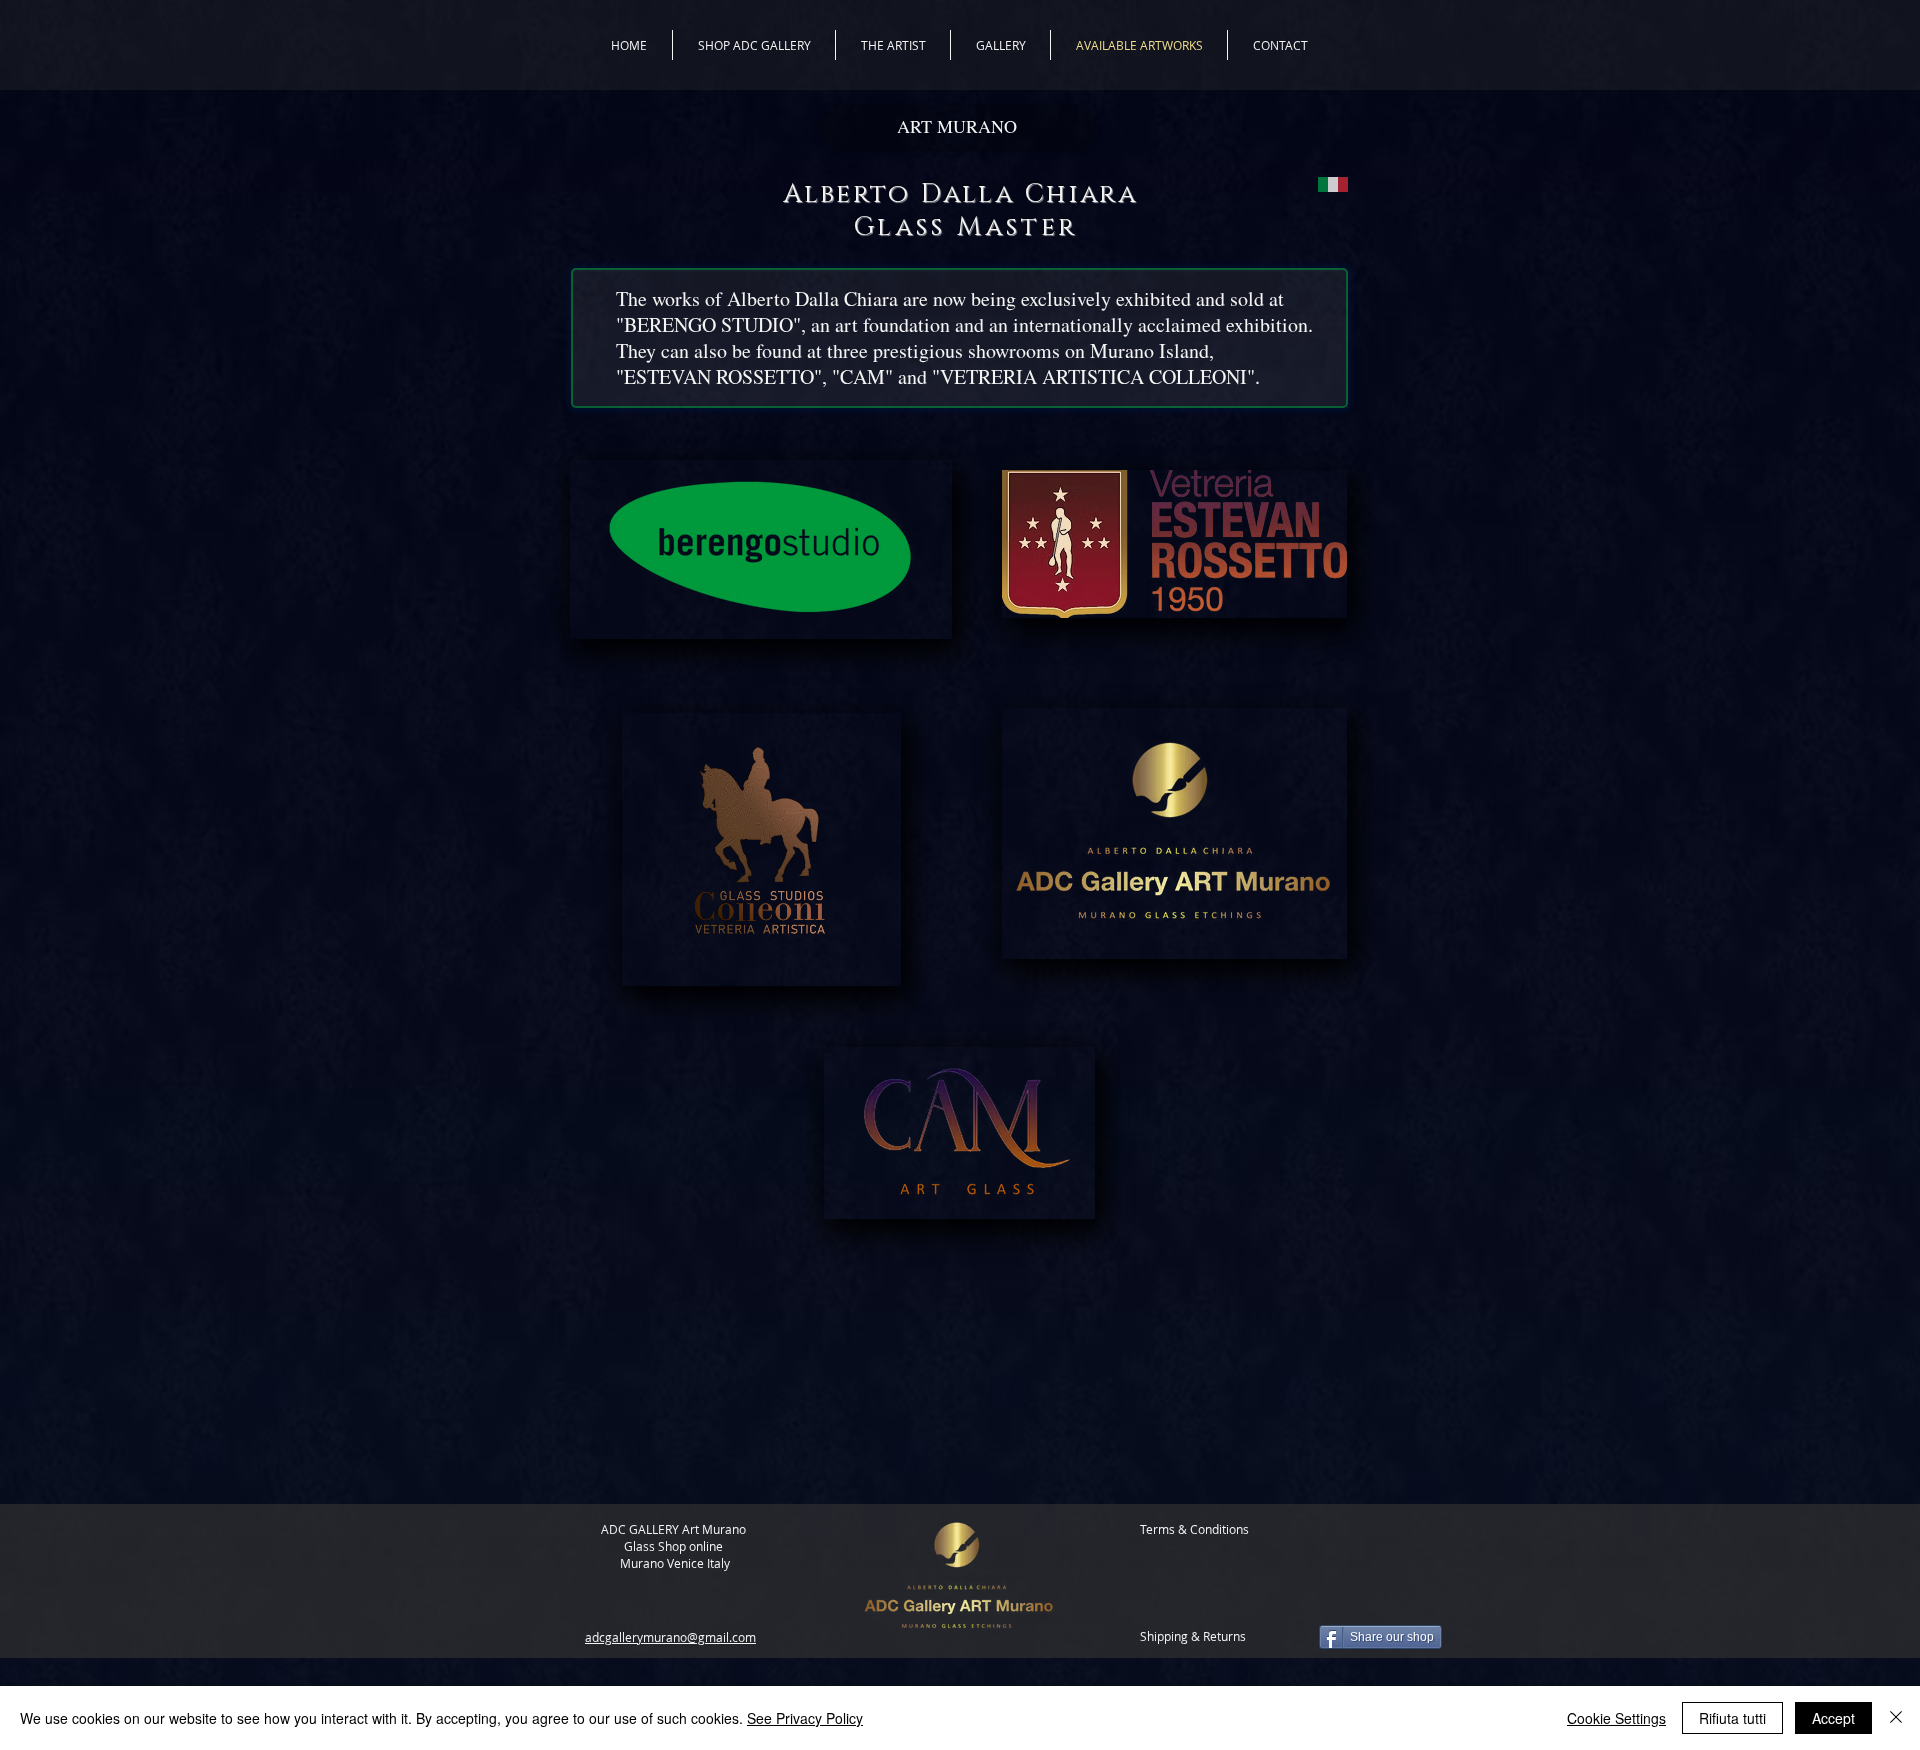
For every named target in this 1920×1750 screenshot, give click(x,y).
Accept (1833, 1718)
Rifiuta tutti (1732, 1718)
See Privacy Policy (805, 1718)
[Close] (1896, 1718)
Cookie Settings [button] (1616, 1718)
